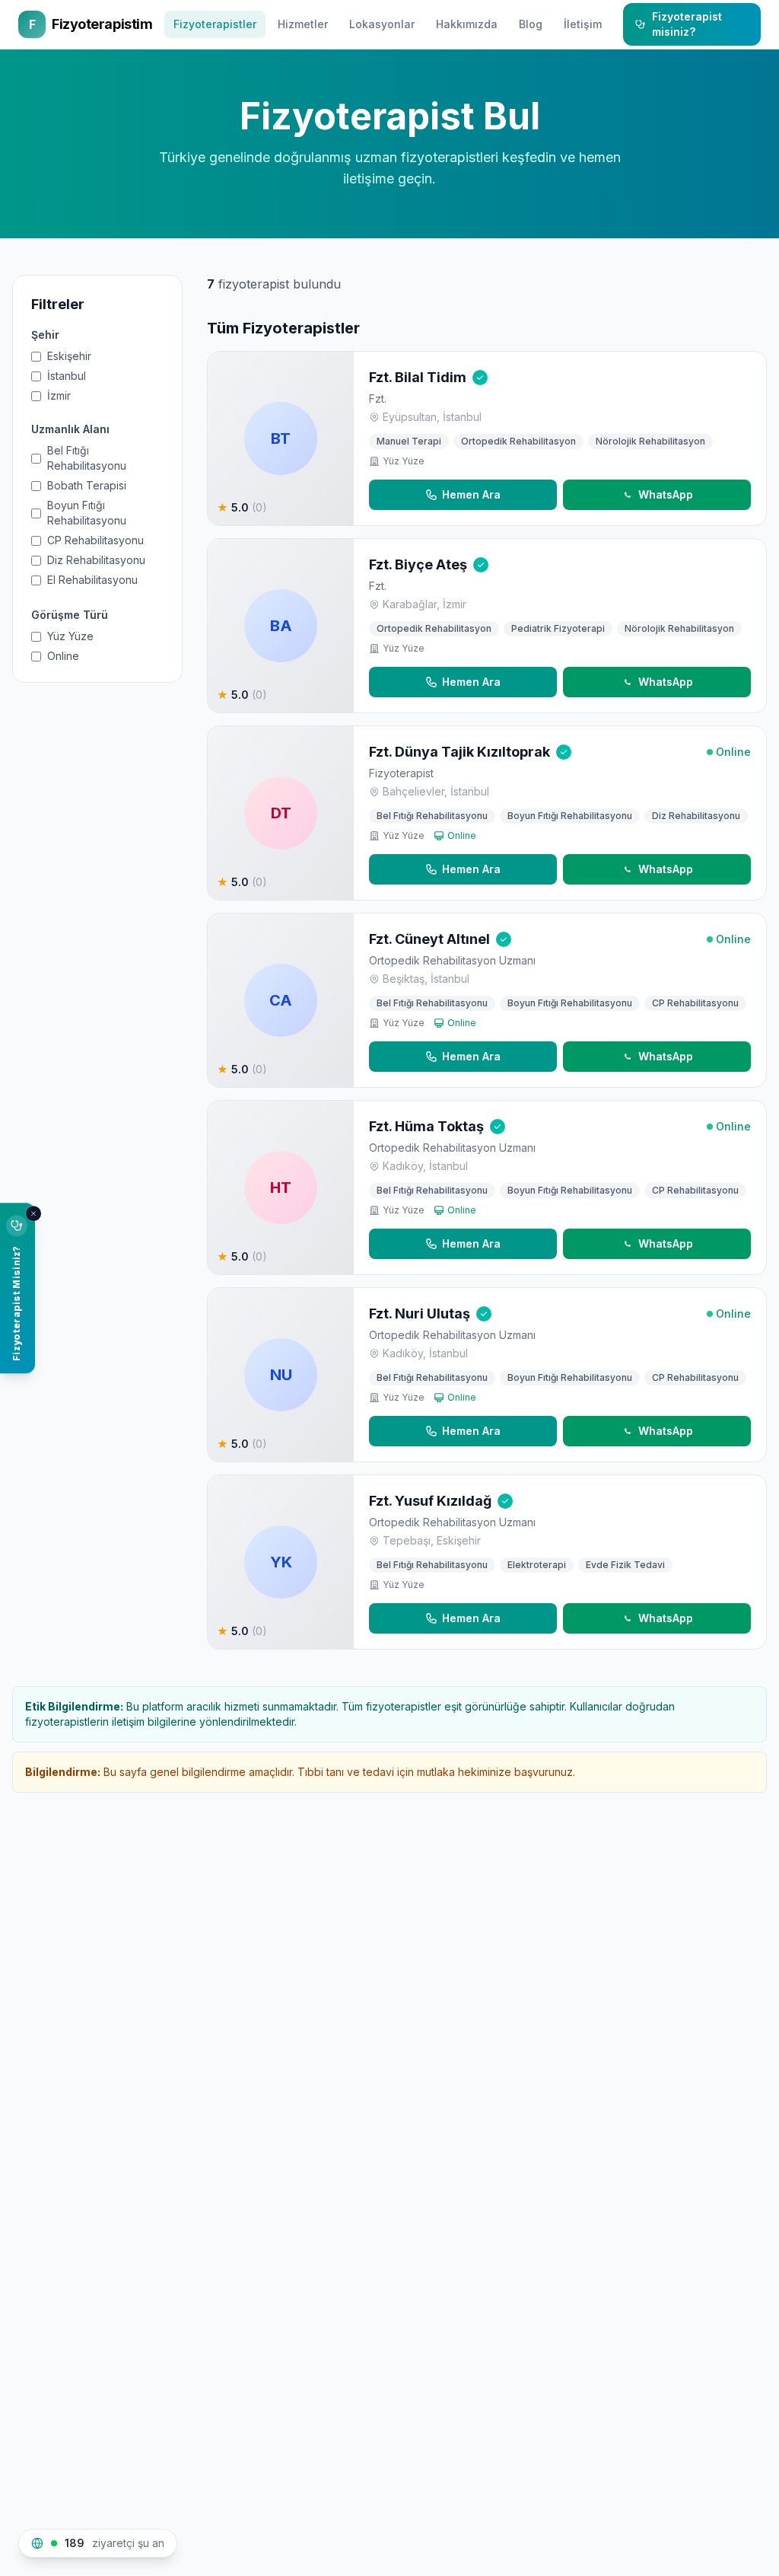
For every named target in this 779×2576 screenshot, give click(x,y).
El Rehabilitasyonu (92, 580)
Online (63, 656)
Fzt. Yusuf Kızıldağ (430, 1501)
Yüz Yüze (70, 636)
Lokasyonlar (382, 24)
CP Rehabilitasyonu (95, 540)
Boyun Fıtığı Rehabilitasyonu (87, 513)
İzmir (59, 395)
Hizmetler (303, 24)
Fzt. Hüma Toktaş (426, 1126)
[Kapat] (33, 1213)
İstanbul (67, 376)
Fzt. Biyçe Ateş (418, 564)
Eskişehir (69, 356)
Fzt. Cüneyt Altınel (429, 939)
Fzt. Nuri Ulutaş (420, 1314)
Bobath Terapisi (87, 485)
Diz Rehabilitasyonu (96, 560)
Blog (531, 24)
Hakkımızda (467, 24)
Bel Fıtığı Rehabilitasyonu (87, 458)
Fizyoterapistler (215, 24)
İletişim (583, 24)
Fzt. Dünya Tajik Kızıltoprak (459, 752)
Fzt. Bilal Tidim (418, 377)
